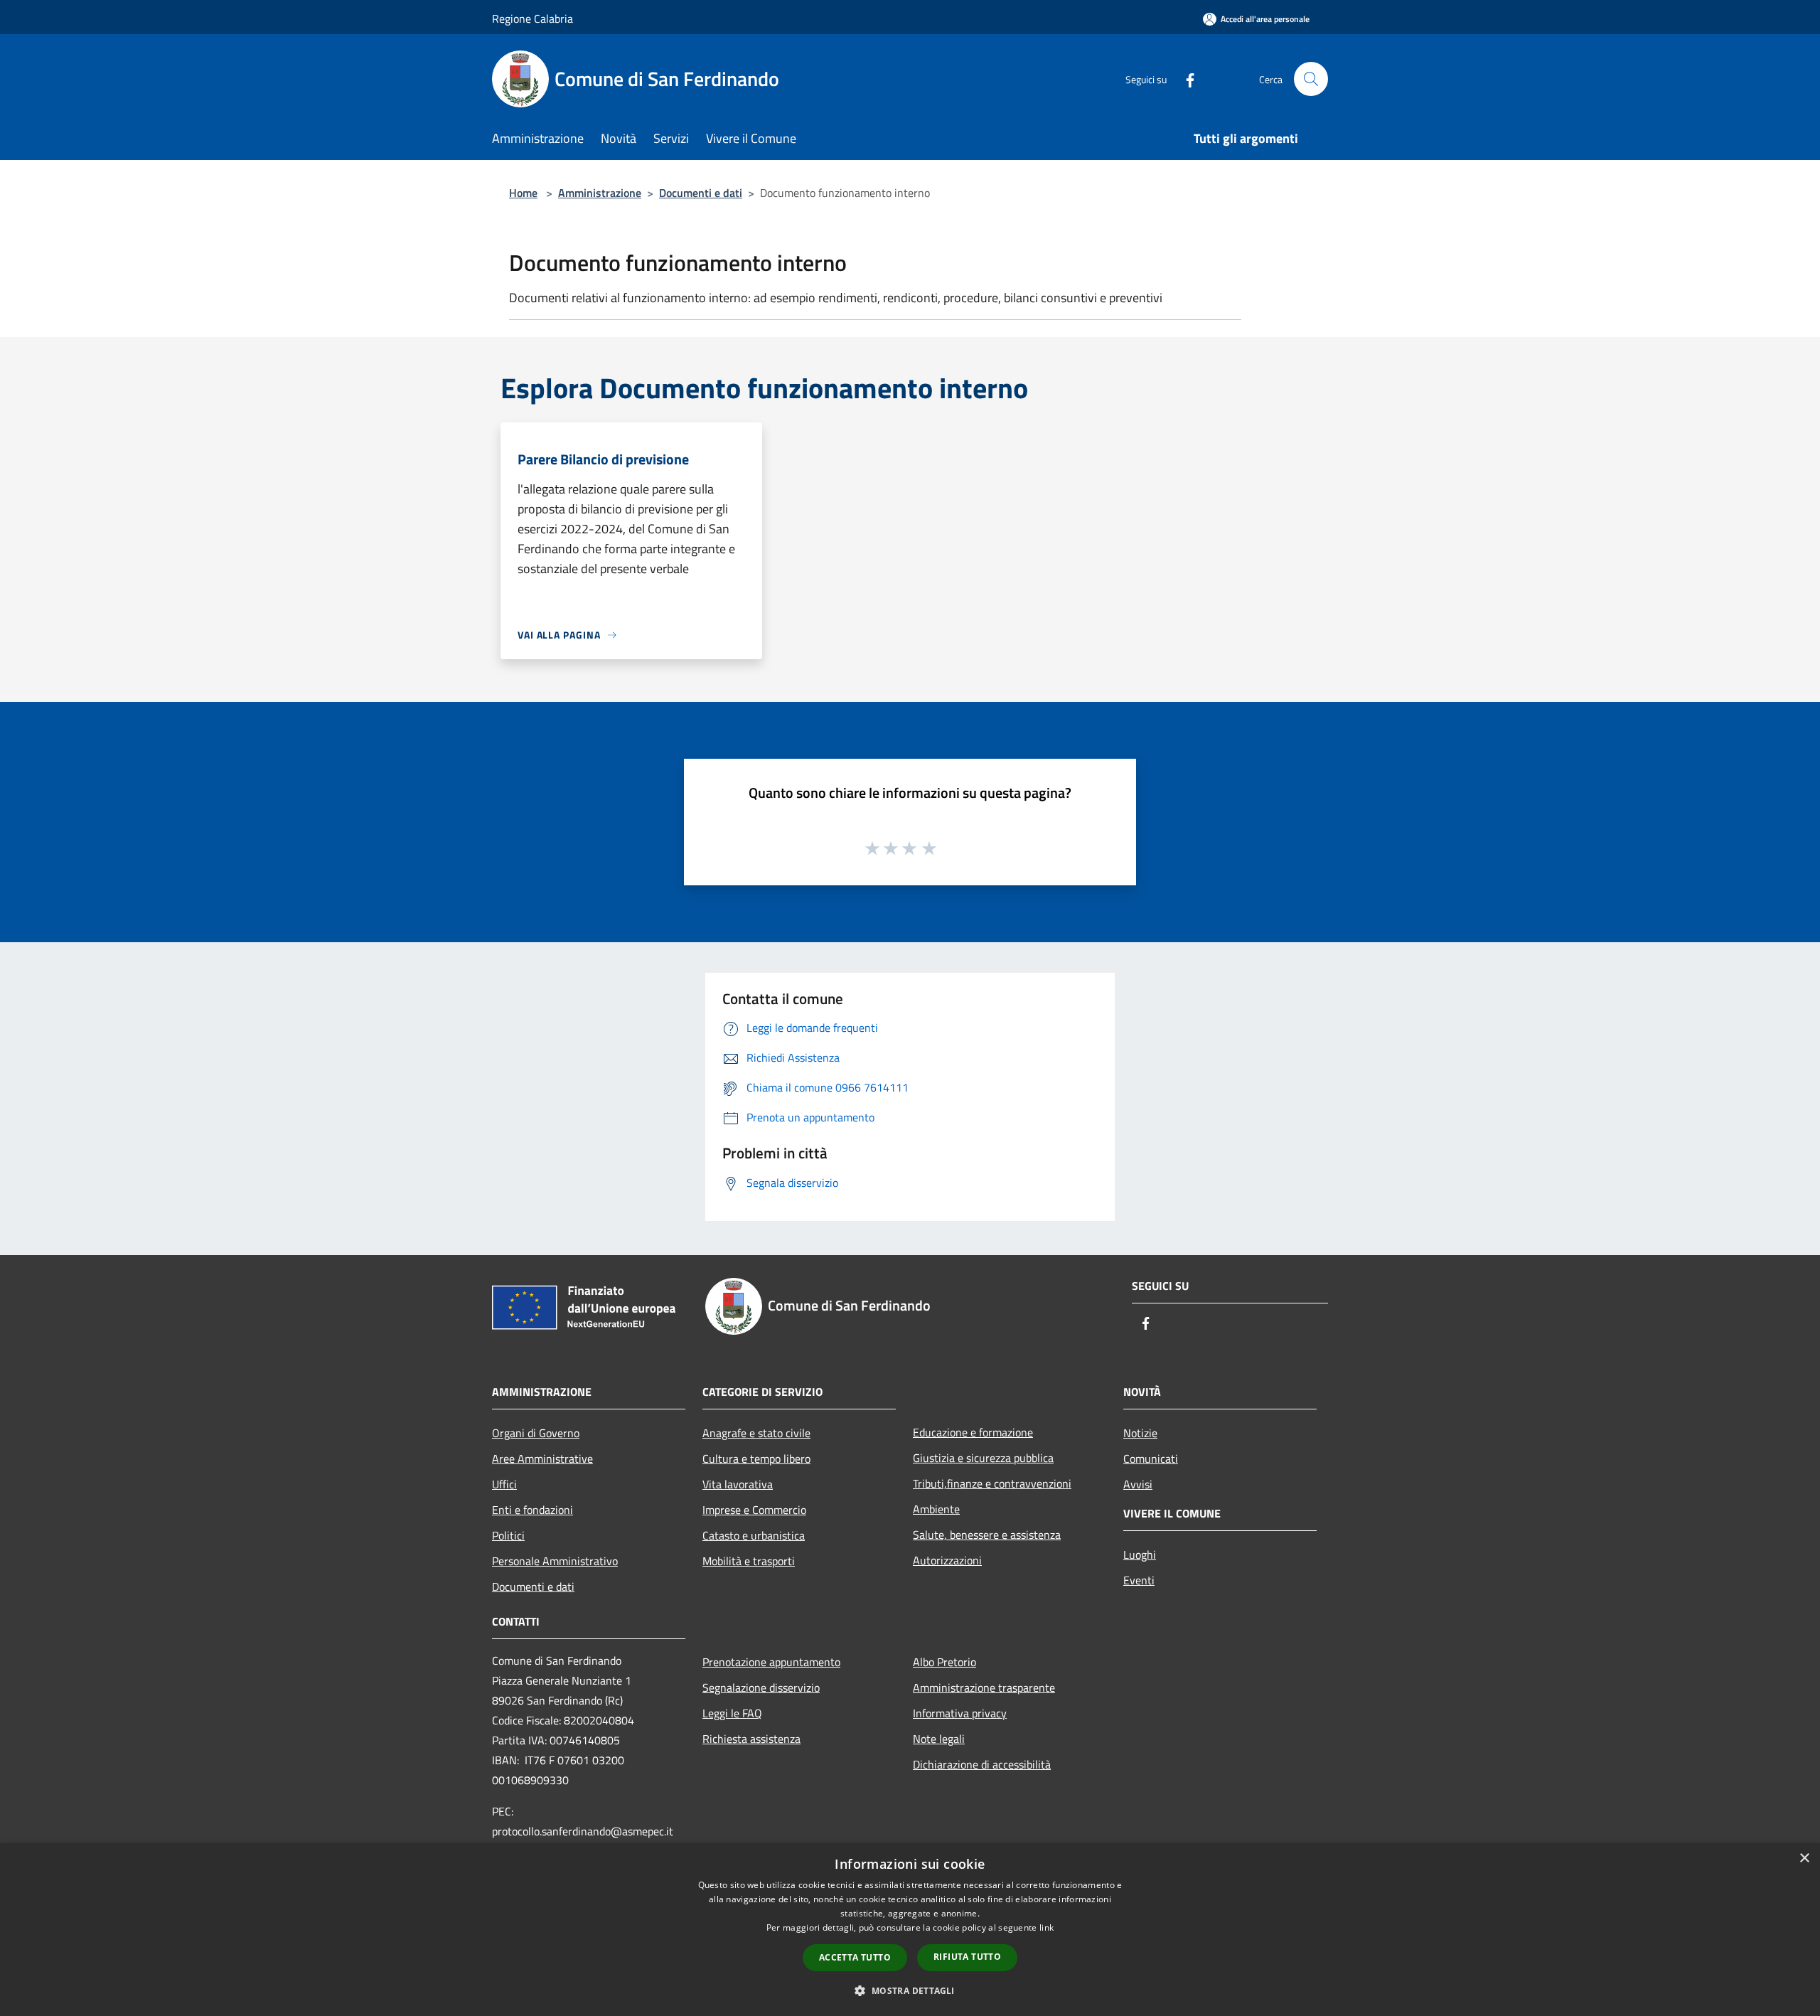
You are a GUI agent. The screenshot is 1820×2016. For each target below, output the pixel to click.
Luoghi (1140, 1554)
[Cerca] (1311, 79)
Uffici (504, 1484)
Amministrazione (600, 193)
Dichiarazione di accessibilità (982, 1764)
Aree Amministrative (542, 1458)
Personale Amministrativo (555, 1561)
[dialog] (910, 1930)
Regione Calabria (532, 18)
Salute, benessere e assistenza (987, 1535)
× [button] (1804, 1858)
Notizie (1140, 1433)
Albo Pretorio (944, 1662)
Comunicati (1151, 1458)
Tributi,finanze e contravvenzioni (992, 1483)
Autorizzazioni (947, 1560)
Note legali (939, 1739)
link (1046, 1927)
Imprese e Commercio (754, 1510)
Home (523, 193)
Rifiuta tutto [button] (967, 1957)
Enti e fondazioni (532, 1510)
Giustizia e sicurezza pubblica (983, 1458)
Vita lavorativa (738, 1484)
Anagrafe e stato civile (756, 1433)
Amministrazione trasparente (984, 1687)
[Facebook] (1184, 79)
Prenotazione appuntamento (771, 1662)
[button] (910, 1990)
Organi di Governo (536, 1433)
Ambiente (936, 1509)
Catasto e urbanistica (754, 1535)
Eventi (1139, 1580)
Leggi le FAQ (732, 1713)
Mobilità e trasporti (749, 1561)
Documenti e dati (701, 193)
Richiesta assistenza (751, 1739)
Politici (508, 1535)
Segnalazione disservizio (761, 1687)
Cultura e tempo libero (756, 1458)
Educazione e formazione (973, 1432)
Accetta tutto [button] (855, 1957)
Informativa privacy (960, 1713)
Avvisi (1138, 1484)
